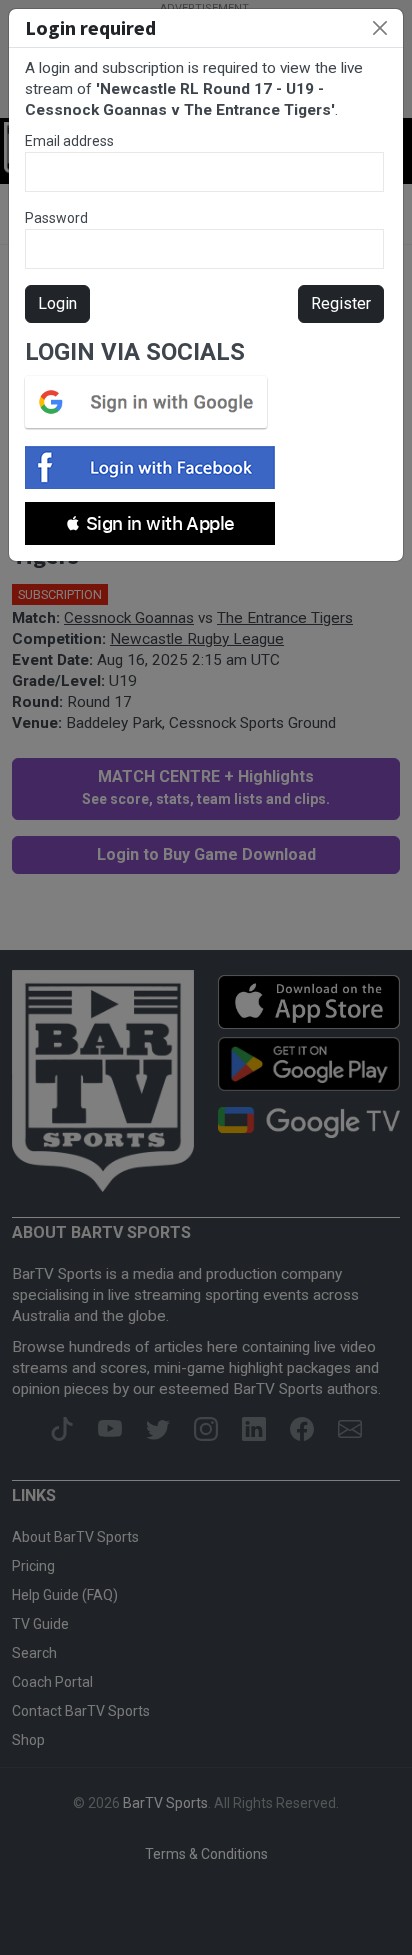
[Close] (380, 28)
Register (341, 303)
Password (56, 218)
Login (57, 303)
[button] (150, 523)
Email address (69, 141)
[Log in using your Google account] (152, 402)
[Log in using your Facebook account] (156, 467)
